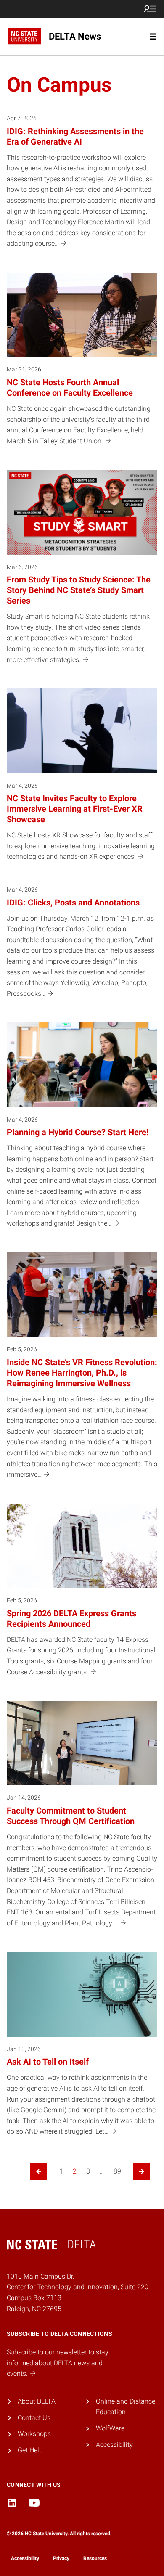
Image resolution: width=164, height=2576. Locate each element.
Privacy (61, 2558)
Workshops (34, 2434)
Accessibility (114, 2445)
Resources (95, 2558)
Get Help (30, 2450)
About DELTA (37, 2401)
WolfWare (110, 2428)
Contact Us (34, 2418)
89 (117, 2171)
